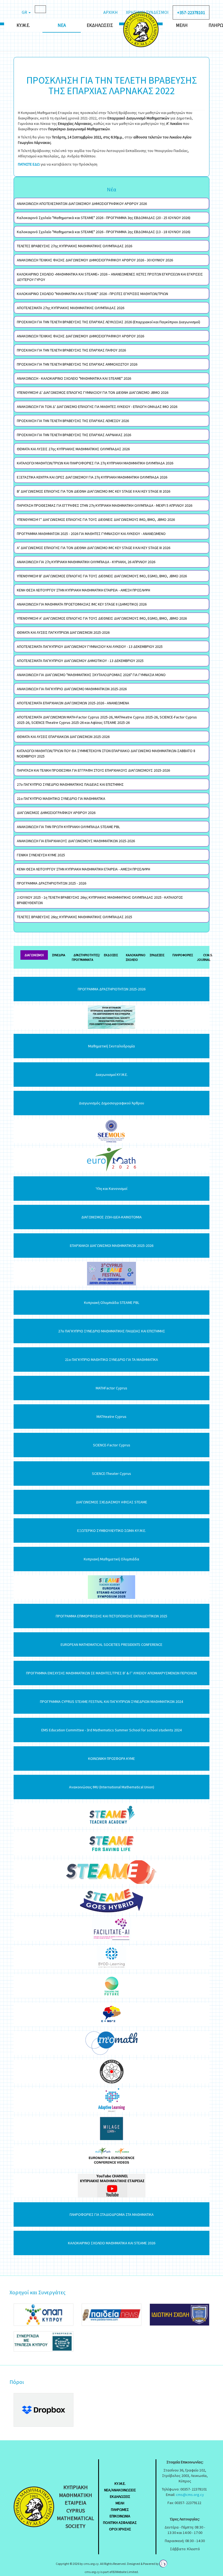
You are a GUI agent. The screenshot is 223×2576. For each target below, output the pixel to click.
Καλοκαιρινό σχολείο (136, 957)
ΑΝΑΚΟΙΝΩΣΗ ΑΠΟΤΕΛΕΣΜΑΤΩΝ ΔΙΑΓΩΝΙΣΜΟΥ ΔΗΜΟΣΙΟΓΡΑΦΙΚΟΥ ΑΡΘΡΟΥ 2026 (82, 204)
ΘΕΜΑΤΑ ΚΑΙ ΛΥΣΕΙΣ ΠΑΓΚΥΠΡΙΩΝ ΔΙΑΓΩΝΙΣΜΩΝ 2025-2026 (63, 632)
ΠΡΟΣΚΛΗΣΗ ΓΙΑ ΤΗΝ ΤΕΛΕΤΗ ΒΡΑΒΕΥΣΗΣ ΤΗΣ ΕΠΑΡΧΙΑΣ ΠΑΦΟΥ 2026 (71, 350)
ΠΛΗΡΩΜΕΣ (120, 2510)
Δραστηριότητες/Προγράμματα (86, 957)
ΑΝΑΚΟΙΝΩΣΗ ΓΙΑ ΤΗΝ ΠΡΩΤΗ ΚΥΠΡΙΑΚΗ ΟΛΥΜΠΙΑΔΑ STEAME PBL (68, 827)
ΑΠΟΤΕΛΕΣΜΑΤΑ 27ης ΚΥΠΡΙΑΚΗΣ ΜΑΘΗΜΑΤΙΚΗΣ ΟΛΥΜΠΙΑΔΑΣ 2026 (71, 308)
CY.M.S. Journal (205, 957)
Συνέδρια (59, 955)
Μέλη (182, 25)
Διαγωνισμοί (34, 955)
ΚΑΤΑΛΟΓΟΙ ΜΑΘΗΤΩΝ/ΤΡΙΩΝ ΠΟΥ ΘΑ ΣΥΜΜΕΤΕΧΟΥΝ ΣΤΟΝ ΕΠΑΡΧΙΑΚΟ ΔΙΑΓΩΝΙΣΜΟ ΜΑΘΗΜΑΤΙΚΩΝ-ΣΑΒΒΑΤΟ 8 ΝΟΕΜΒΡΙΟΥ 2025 (106, 753)
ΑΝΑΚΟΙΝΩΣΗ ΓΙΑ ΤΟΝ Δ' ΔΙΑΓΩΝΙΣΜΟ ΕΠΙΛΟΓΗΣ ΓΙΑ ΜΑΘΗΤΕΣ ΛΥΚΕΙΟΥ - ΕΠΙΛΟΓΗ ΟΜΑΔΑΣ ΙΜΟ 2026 (97, 407)
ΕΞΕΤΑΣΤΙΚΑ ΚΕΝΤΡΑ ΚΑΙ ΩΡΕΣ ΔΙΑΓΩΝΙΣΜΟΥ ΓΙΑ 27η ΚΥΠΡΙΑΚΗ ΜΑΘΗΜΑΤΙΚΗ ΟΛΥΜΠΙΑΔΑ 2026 (92, 477)
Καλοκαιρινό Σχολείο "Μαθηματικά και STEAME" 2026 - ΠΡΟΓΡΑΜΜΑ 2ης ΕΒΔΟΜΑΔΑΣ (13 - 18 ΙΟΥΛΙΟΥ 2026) (104, 232)
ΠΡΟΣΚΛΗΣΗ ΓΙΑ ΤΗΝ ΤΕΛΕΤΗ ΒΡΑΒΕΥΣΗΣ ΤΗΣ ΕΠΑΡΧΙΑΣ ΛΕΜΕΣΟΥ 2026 (73, 421)
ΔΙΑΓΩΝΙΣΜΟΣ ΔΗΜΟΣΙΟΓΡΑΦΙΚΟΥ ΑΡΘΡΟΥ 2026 (56, 813)
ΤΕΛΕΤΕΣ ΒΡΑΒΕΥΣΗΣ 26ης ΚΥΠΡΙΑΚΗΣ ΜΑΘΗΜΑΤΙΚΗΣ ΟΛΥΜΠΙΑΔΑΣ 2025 (75, 917)
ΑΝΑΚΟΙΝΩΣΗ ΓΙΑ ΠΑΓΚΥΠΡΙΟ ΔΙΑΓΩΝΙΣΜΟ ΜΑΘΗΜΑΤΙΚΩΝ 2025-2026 (72, 689)
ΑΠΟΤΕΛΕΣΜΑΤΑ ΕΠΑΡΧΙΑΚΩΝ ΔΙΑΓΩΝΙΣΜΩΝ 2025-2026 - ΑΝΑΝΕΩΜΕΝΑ (73, 703)
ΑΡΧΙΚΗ (111, 12)
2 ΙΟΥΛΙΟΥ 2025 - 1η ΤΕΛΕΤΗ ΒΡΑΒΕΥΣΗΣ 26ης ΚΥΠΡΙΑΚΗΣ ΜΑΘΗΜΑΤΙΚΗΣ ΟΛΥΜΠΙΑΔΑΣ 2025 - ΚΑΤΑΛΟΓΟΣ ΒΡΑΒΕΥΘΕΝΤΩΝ (100, 900)
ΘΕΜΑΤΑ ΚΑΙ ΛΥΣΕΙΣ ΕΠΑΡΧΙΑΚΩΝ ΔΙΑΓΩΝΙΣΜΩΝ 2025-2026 (63, 737)
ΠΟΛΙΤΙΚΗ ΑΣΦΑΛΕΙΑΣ (120, 2523)
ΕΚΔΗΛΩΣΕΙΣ (120, 2496)
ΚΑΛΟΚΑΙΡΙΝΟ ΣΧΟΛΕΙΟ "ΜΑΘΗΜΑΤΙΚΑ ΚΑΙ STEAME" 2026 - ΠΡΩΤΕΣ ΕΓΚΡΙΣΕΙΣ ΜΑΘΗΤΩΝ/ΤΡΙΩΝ (92, 294)
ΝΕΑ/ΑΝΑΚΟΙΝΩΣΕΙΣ (120, 2490)
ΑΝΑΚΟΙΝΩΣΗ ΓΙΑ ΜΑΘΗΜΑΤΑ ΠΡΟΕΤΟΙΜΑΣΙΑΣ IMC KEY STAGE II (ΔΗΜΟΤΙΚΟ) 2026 (82, 604)
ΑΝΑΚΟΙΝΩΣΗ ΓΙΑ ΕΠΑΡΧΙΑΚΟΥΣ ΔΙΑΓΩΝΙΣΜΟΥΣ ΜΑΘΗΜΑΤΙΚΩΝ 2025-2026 (76, 841)
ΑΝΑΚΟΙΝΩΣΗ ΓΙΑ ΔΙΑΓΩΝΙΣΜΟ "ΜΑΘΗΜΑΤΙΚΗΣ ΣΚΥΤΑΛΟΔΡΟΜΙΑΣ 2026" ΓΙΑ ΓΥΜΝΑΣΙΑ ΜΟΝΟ (91, 675)
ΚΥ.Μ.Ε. (23, 25)
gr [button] (25, 12)
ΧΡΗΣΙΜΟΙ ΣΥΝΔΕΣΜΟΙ (147, 12)
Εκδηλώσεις (100, 25)
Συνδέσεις (157, 955)
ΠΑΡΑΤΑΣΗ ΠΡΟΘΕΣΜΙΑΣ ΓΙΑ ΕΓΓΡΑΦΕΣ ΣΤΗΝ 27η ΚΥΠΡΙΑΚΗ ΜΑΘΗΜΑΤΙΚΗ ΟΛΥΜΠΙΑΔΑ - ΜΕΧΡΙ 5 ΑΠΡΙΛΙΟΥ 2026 (105, 505)
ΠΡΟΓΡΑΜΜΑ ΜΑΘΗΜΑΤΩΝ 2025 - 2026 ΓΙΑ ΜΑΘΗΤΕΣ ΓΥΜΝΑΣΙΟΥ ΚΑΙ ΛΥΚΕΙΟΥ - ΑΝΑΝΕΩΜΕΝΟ (91, 534)
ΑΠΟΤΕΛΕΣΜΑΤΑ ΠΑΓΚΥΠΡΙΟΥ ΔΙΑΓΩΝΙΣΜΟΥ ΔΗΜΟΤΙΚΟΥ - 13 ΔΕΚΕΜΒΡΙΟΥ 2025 (80, 661)
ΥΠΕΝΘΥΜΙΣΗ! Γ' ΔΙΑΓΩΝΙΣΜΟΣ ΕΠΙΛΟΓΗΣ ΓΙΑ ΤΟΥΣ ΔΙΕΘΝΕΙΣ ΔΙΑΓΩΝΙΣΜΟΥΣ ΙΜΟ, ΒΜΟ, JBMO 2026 (96, 519)
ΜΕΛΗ (120, 2503)
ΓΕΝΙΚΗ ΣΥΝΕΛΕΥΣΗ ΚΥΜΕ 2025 (41, 855)
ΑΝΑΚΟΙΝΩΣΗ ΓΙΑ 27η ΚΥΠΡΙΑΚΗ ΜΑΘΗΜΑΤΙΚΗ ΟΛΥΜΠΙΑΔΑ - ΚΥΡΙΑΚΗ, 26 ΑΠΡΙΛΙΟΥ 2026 (86, 562)
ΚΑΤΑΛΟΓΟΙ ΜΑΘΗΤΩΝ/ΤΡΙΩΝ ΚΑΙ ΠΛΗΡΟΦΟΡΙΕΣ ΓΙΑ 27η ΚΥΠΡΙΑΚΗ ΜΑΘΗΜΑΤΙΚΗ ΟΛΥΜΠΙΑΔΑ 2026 (95, 463)
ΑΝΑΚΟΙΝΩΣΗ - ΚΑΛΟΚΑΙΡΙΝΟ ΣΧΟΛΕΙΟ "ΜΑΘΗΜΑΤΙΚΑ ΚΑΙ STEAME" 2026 (74, 378)
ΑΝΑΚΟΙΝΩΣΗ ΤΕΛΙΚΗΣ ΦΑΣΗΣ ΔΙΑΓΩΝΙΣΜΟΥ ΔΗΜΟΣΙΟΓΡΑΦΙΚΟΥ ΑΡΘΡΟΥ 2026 (80, 336)
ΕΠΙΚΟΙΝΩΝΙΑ (120, 2516)
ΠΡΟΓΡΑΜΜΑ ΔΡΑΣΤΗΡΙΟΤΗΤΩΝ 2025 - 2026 (52, 883)
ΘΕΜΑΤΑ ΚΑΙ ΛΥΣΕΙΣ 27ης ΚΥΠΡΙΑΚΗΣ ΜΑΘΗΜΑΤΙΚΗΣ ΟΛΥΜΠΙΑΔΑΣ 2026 (73, 449)
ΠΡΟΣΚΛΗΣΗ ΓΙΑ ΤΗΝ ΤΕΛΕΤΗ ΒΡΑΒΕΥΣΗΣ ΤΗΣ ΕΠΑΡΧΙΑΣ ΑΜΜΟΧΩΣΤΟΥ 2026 (77, 364)
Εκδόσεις (111, 955)
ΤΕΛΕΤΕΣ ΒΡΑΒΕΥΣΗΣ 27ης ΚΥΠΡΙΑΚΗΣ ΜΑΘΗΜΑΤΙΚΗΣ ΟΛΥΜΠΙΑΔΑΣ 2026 (75, 246)
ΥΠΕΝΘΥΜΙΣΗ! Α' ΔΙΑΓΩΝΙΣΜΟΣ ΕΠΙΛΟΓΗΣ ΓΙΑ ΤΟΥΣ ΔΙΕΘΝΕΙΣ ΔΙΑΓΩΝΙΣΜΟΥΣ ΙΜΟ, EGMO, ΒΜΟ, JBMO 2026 (102, 618)
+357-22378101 (191, 12)
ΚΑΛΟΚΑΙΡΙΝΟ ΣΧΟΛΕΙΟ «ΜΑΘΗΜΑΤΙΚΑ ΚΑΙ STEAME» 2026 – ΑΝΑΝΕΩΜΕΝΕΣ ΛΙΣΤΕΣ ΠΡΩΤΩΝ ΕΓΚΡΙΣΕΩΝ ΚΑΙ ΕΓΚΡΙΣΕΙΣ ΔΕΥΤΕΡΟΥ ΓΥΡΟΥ (110, 277)
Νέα (62, 25)
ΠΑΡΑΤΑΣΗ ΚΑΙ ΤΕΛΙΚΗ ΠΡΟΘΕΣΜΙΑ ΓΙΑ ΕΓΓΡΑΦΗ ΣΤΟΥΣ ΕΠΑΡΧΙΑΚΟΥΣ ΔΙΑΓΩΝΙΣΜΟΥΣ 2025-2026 (93, 770)
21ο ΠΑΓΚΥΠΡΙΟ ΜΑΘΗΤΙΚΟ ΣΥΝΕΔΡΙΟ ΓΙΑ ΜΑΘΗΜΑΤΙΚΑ (61, 799)
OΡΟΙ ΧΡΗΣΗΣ (120, 2529)
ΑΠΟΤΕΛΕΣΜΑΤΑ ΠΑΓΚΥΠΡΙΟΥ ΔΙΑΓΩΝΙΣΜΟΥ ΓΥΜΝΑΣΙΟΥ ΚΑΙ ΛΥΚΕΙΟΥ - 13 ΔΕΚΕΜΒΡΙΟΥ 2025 (90, 647)
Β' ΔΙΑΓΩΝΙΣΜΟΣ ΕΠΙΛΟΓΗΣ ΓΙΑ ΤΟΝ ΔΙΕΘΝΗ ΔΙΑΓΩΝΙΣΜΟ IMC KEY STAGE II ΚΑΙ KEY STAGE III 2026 (94, 491)
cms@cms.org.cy (190, 2495)
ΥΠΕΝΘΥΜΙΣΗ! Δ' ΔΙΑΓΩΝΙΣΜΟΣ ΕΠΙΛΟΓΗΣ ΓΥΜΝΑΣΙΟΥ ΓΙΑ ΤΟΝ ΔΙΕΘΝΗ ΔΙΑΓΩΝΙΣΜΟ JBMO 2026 (93, 392)
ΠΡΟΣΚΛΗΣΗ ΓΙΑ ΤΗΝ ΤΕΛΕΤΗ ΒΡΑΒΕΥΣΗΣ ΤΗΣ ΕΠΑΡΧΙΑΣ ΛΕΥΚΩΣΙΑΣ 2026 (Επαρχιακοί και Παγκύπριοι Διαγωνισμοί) (109, 322)
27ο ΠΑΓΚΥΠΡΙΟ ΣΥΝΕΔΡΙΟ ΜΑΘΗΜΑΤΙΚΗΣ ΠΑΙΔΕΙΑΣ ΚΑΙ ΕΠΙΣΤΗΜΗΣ (70, 784)
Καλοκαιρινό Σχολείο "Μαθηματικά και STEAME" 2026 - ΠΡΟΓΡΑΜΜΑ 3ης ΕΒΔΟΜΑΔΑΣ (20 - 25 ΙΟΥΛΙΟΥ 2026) (104, 218)
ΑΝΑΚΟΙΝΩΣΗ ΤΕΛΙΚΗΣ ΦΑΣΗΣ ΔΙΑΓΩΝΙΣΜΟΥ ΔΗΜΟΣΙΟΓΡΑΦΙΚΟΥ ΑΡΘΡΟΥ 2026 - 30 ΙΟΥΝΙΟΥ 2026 (95, 260)
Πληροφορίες (183, 955)
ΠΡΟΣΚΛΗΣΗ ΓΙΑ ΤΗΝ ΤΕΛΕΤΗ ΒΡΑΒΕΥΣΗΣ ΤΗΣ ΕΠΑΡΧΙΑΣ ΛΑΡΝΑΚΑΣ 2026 (74, 435)
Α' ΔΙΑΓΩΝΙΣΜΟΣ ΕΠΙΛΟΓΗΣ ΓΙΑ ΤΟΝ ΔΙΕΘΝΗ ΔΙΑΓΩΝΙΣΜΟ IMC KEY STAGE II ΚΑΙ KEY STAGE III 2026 (94, 548)
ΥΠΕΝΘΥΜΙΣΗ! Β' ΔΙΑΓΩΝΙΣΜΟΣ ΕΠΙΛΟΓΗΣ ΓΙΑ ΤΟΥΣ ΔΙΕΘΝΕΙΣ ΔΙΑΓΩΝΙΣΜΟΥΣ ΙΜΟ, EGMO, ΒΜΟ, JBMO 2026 (102, 576)
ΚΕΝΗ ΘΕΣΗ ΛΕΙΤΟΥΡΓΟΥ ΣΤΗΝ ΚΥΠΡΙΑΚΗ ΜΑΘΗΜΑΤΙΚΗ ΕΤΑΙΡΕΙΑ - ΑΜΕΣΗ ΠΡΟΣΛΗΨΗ (83, 590)
